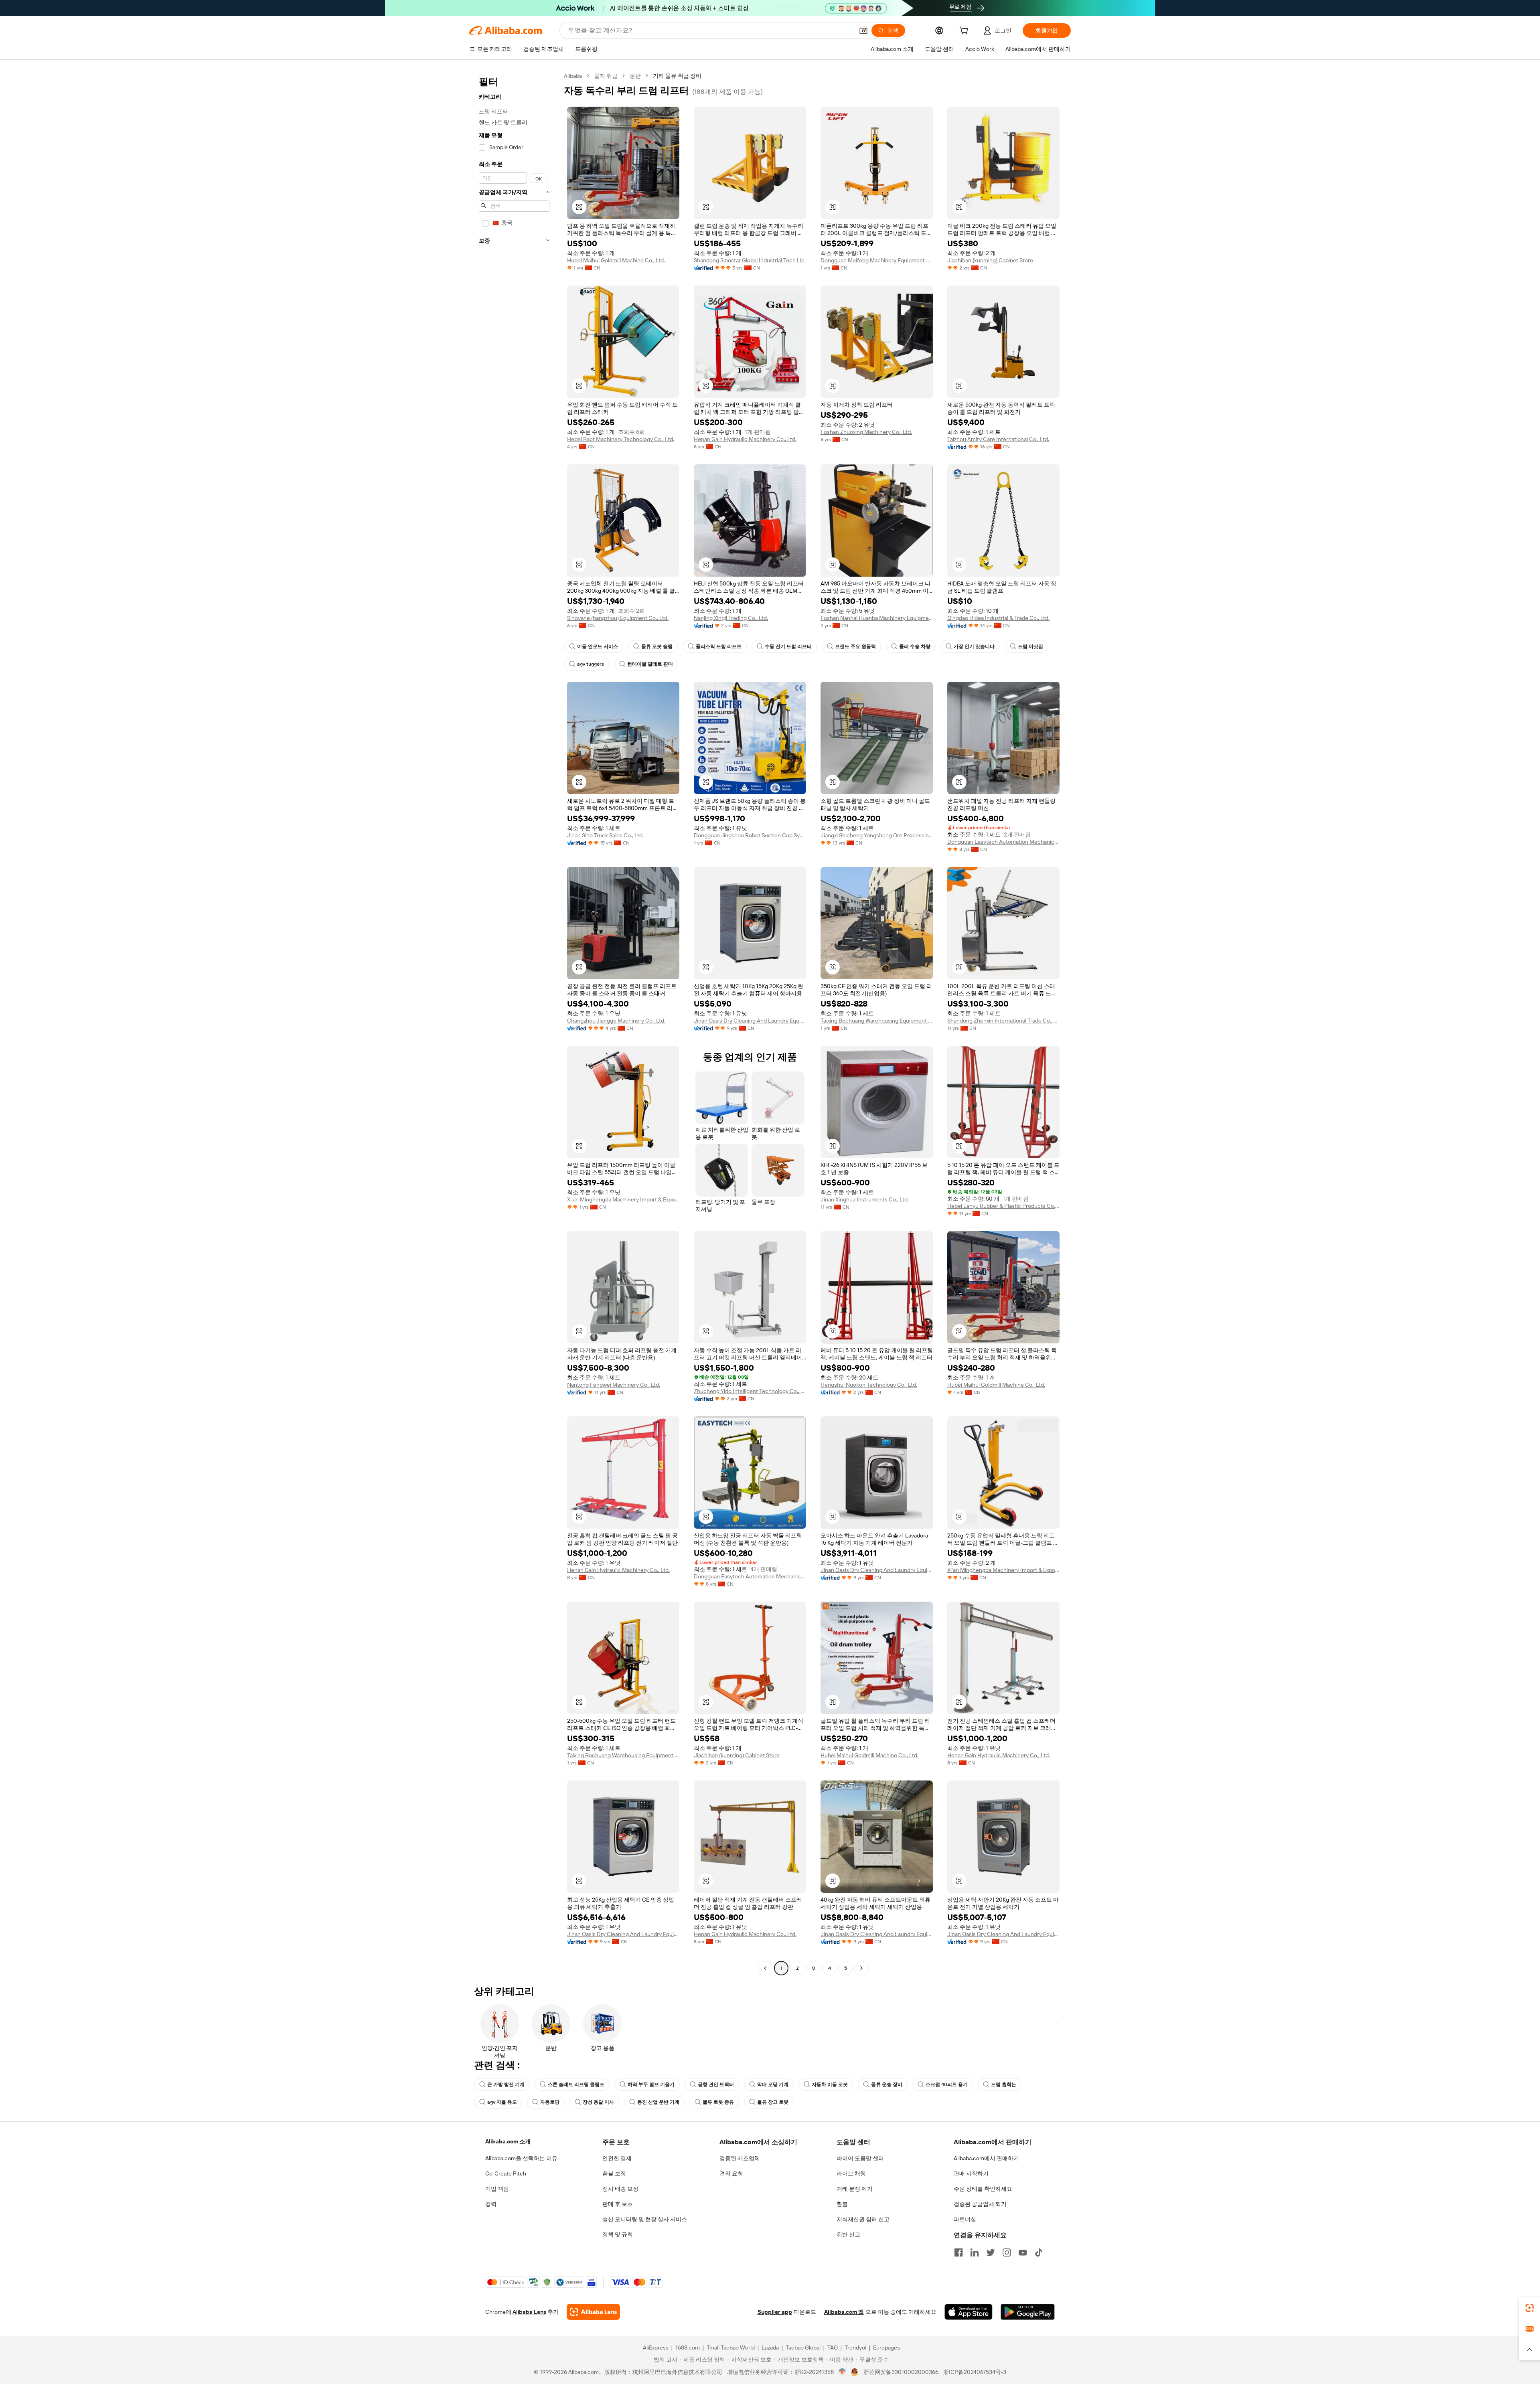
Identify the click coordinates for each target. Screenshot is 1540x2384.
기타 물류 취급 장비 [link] (677, 76)
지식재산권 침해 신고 (863, 2219)
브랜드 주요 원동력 (855, 646)
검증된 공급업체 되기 (980, 2204)
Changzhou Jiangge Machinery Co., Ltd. (616, 1021)
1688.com (688, 2348)
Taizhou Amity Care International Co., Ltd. (998, 439)
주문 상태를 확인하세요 (983, 2189)
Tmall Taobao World (731, 2348)
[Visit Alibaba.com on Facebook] (958, 2252)
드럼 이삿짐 (1030, 646)
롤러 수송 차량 (915, 646)
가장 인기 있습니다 (974, 646)
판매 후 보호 (618, 2204)
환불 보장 (614, 2173)
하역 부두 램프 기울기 (651, 2084)
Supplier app (775, 2312)
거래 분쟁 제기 (855, 2189)
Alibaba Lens (529, 2312)
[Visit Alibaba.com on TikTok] (1039, 2252)
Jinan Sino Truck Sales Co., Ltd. (605, 835)
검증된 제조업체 (740, 2158)
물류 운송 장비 (887, 2084)
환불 (842, 2204)
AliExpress (656, 2348)
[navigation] (514, 1023)
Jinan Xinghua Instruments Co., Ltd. (865, 1199)
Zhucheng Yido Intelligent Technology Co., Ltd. (750, 1391)
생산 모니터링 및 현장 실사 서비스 (645, 2219)
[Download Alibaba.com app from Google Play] (1028, 2312)
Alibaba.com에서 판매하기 (986, 2158)
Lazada (770, 2348)
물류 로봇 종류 (718, 2102)
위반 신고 (848, 2234)
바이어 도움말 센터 (860, 2158)
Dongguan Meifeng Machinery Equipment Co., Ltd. (877, 260)
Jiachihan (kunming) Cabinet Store (990, 260)
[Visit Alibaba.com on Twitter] (991, 2252)
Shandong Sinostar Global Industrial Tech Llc (749, 260)
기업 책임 (497, 2189)
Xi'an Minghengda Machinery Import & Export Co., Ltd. (623, 1199)
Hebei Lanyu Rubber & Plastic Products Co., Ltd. (1003, 1206)
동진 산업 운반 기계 (658, 2102)
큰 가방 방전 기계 (506, 2084)
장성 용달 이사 (598, 2102)
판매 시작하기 (971, 2173)
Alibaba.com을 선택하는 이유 (521, 2158)
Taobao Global (803, 2348)
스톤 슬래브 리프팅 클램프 (576, 2084)
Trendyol (855, 2348)
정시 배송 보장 (620, 2189)
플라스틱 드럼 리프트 (719, 646)
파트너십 (965, 2219)
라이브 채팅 (851, 2173)
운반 (635, 76)
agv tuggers (591, 664)
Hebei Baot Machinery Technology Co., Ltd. (621, 439)
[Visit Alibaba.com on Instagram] (1007, 2252)
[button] (863, 30)
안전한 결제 (617, 2158)
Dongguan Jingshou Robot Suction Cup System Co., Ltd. (750, 835)
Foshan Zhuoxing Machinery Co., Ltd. (866, 432)
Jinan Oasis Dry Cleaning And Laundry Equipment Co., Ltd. (750, 1021)
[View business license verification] (842, 2372)
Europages (887, 2348)
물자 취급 (606, 76)
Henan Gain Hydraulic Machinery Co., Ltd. (745, 439)
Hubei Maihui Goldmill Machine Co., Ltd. (616, 260)
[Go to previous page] (765, 1968)
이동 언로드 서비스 (598, 646)
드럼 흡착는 (1004, 2084)
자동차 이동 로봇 (830, 2084)
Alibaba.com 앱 (844, 2312)
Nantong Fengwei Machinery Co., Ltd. (614, 1385)
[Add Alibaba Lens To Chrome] (593, 2312)
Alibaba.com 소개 (508, 2141)
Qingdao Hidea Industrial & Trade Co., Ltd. (998, 618)
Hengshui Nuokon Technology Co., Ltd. (869, 1385)
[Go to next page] (861, 1968)
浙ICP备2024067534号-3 (975, 2372)
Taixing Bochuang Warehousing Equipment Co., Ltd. (877, 1021)
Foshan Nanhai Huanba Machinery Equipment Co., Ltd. (877, 618)
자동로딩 (550, 2102)
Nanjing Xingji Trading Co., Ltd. (731, 618)
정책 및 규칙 (618, 2234)
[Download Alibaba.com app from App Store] (969, 2312)
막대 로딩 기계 (773, 2084)
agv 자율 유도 (502, 2102)
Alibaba (573, 76)
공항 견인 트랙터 (716, 2084)
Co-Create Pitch (506, 2173)
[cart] (965, 32)
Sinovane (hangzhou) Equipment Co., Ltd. (618, 618)
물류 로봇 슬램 (657, 646)
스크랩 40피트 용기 (947, 2084)
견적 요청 (731, 2173)
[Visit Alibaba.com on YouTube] (1023, 2252)
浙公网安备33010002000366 (901, 2372)
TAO (833, 2348)
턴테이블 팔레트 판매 (650, 664)
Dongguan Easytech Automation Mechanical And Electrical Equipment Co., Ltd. (1003, 842)
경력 (491, 2204)
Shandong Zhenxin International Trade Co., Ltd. (1003, 1021)
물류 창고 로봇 (773, 2102)
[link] (1530, 2308)
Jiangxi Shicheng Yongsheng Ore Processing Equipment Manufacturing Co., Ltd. (877, 835)
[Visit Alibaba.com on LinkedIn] (975, 2252)
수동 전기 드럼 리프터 (788, 646)
